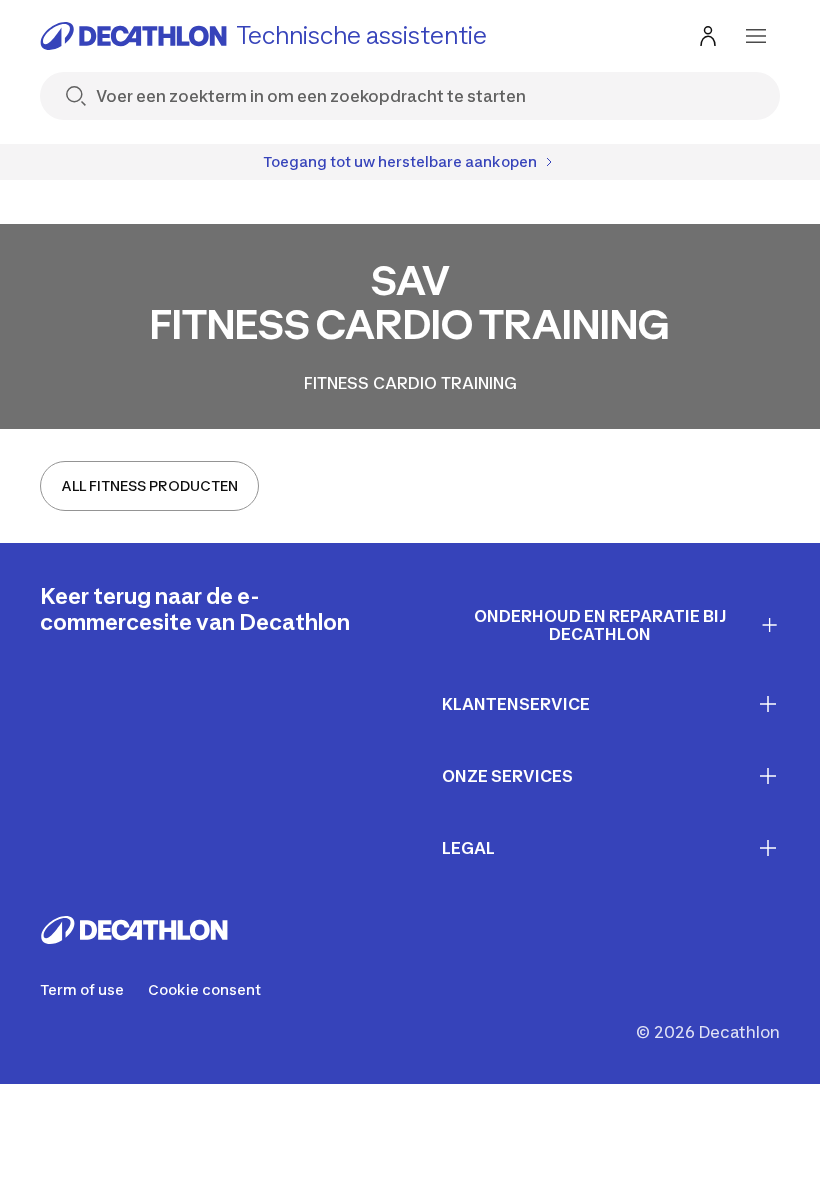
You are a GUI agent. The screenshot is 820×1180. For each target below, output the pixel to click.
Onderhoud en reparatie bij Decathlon (600, 625)
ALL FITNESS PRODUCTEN (149, 485)
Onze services (507, 776)
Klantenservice (516, 704)
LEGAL (468, 848)
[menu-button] (756, 36)
